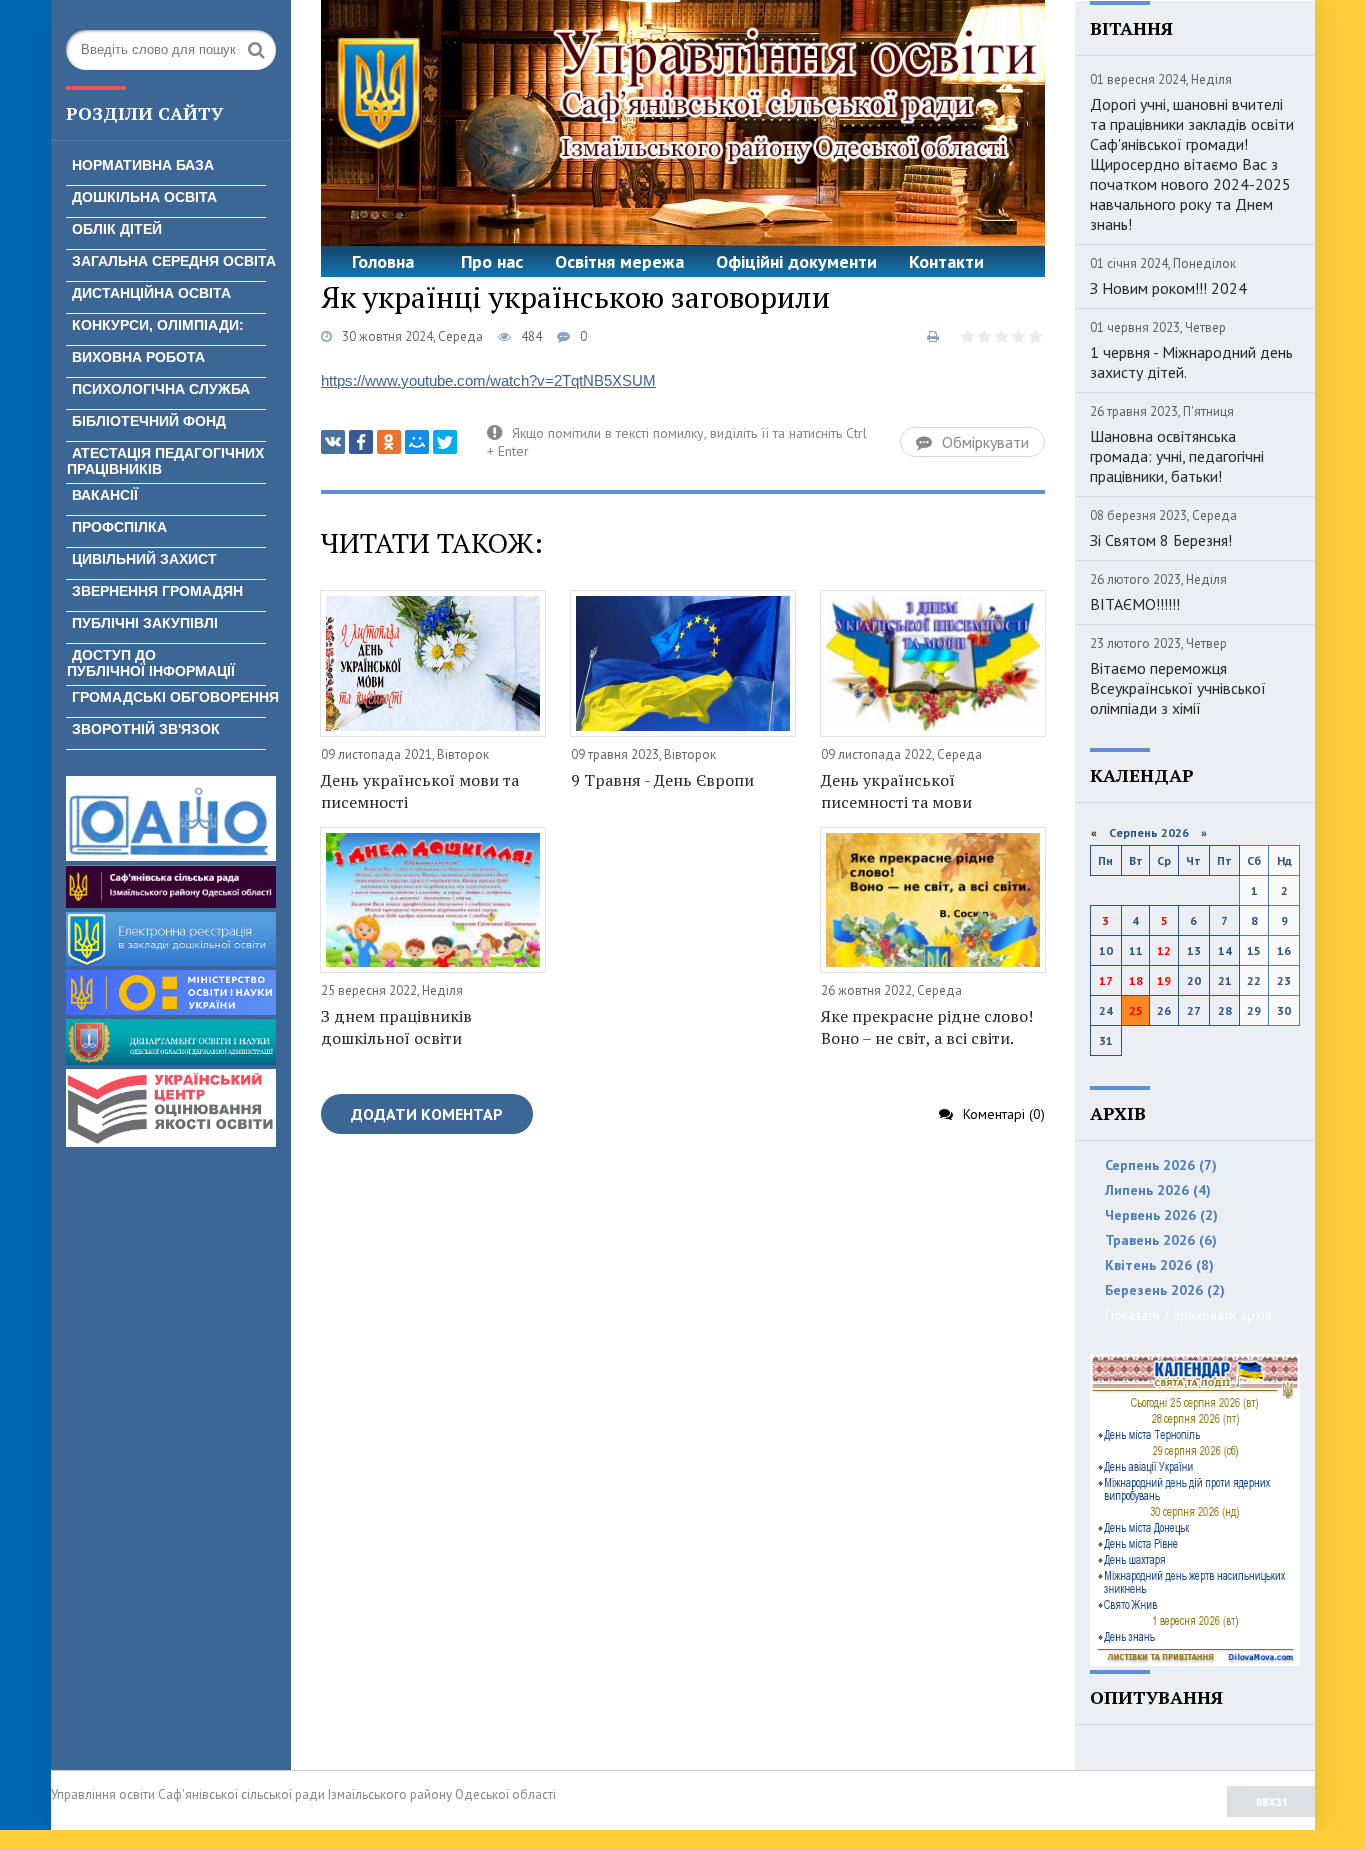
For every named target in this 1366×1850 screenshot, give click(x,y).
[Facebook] (361, 442)
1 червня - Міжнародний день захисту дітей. (1191, 362)
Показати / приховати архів (1188, 1315)
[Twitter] (445, 442)
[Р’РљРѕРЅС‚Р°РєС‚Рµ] (333, 442)
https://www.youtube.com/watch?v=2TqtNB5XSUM (488, 380)
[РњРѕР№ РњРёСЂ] (417, 442)
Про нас (492, 261)
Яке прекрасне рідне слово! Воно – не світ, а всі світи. (927, 1027)
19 (1164, 980)
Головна (383, 261)
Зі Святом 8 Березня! (1161, 540)
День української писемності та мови (896, 791)
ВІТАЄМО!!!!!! (1135, 604)
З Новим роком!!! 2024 (1168, 288)
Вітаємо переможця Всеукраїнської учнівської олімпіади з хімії (1178, 688)
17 (1106, 980)
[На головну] (683, 123)
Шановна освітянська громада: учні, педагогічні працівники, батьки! (1177, 456)
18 (1136, 980)
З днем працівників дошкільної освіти (396, 1027)
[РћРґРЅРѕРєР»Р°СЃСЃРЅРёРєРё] (389, 442)
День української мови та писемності (420, 791)
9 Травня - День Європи (662, 780)
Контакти (946, 261)
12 (1164, 950)
